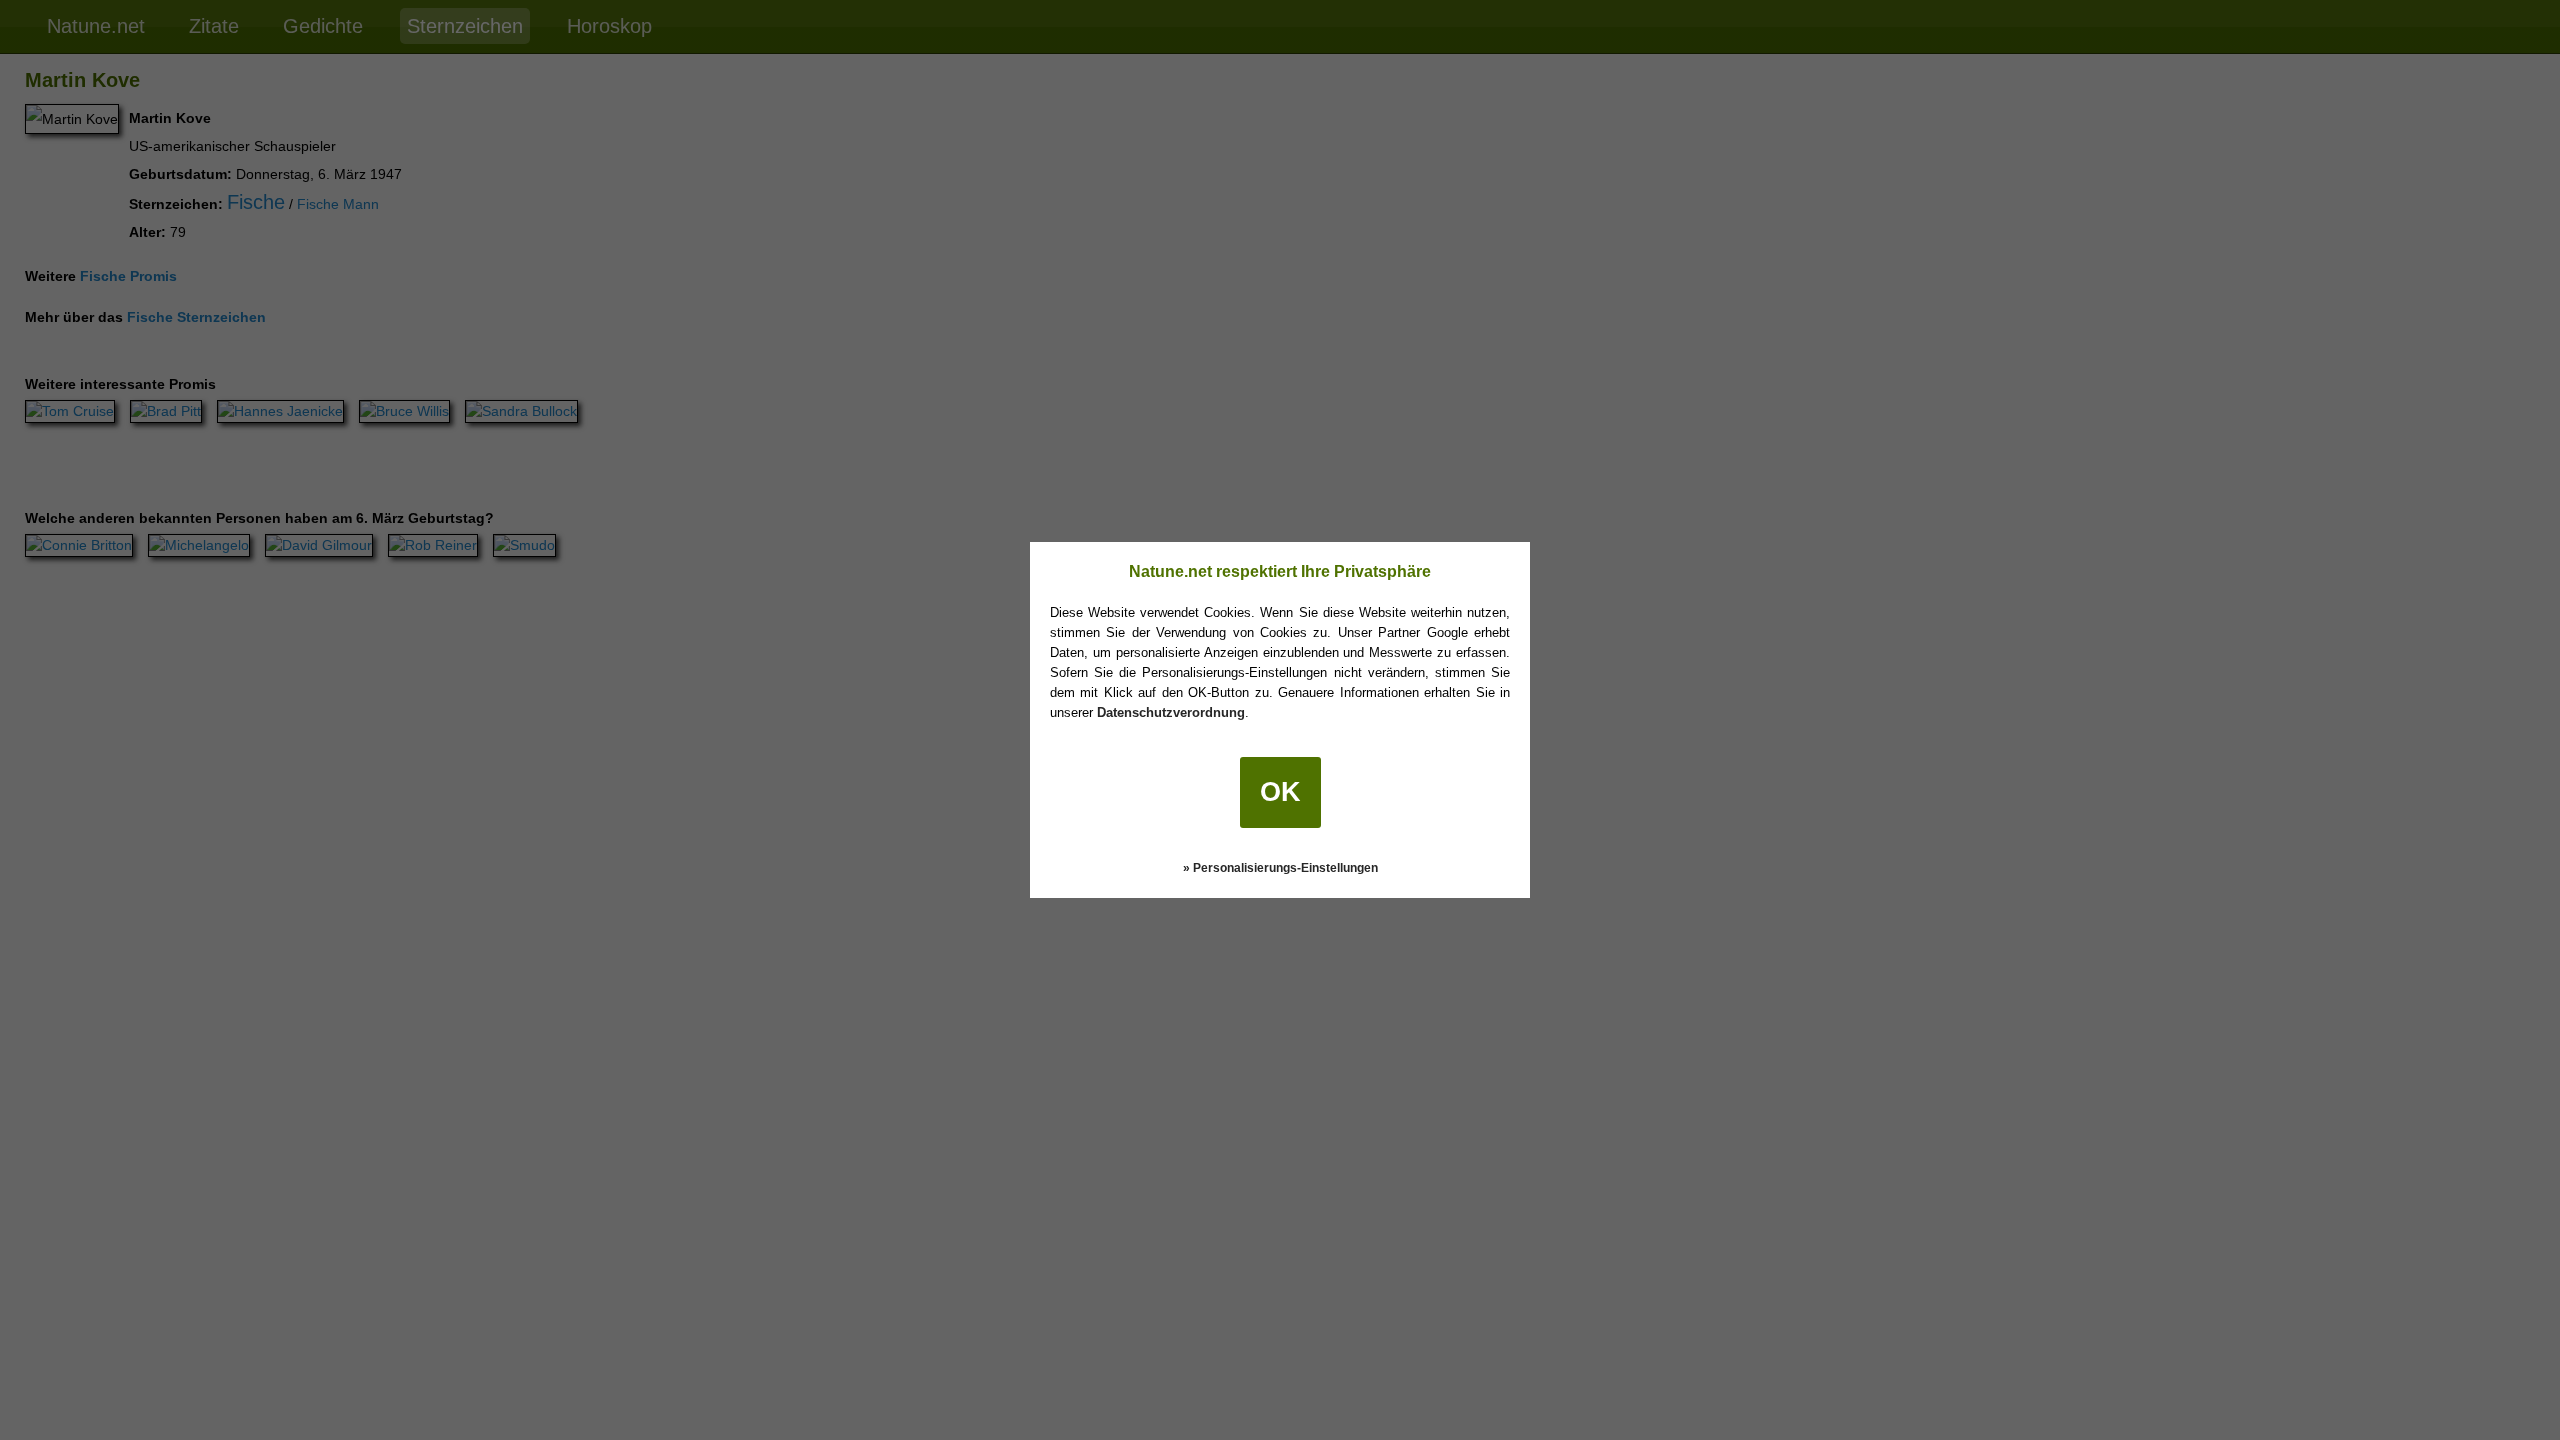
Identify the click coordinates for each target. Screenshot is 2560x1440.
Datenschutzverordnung (1171, 712)
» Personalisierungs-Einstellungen (1280, 868)
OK (1280, 792)
